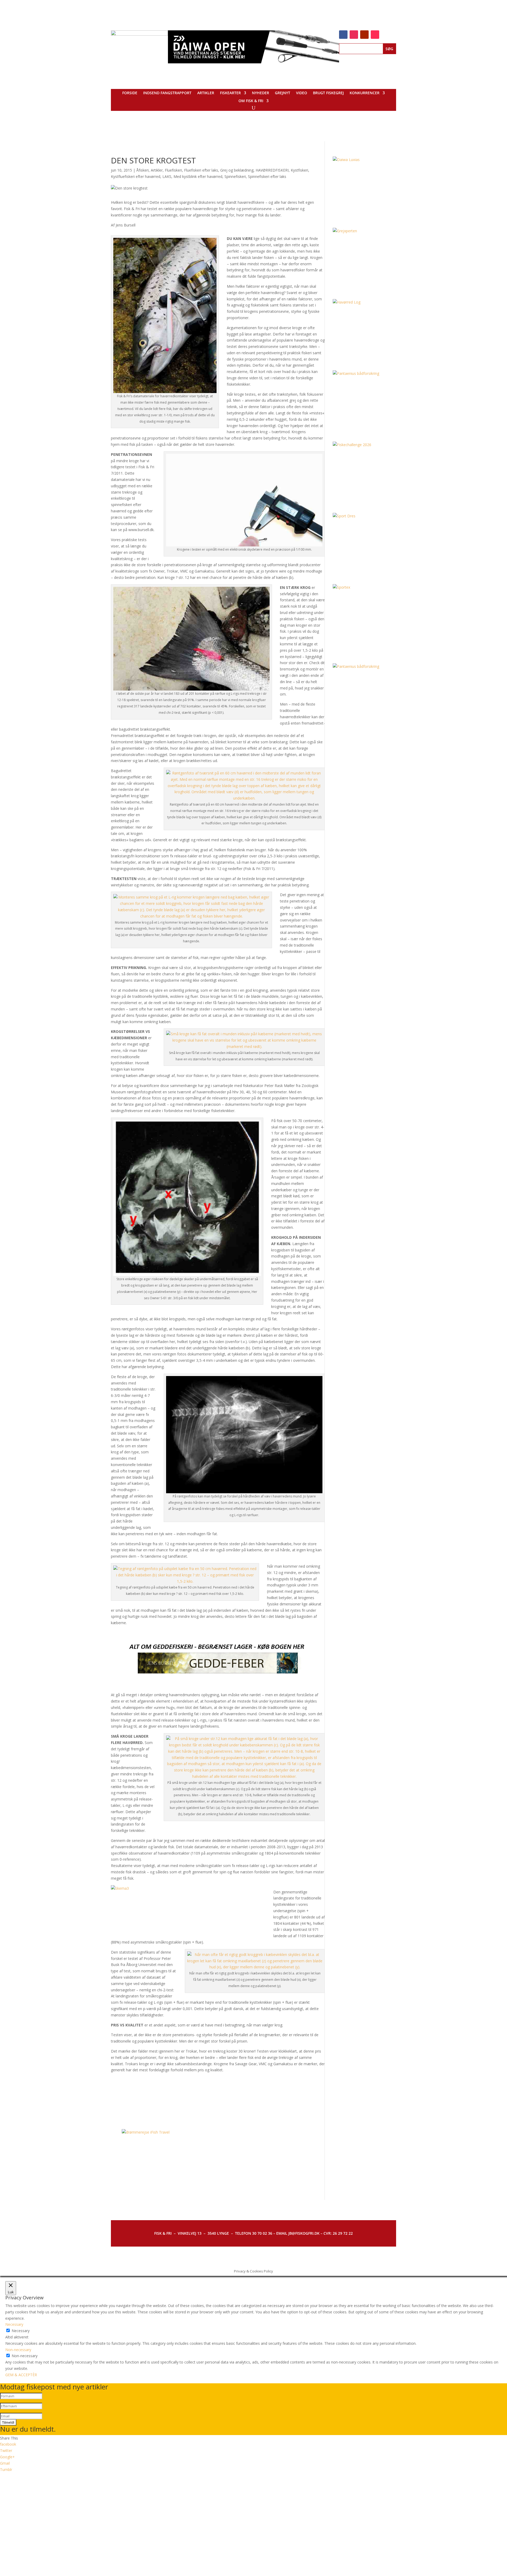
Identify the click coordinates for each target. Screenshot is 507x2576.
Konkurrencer (365, 93)
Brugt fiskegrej (328, 93)
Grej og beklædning (237, 170)
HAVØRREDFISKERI (272, 170)
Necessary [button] (14, 2324)
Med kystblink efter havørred (198, 176)
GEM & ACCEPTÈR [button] (21, 2375)
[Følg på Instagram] (354, 35)
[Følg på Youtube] (364, 35)
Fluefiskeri (173, 170)
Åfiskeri (142, 170)
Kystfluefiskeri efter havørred (136, 176)
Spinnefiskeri (235, 176)
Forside (130, 93)
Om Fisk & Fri (251, 101)
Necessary (21, 2331)
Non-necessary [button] (18, 2350)
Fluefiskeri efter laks (201, 170)
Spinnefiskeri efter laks (267, 176)
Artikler (206, 93)
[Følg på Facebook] (343, 35)
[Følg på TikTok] (375, 35)
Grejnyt (283, 93)
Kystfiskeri (299, 170)
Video (302, 93)
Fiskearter (230, 93)
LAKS (167, 176)
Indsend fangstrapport (167, 93)
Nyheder (260, 93)
